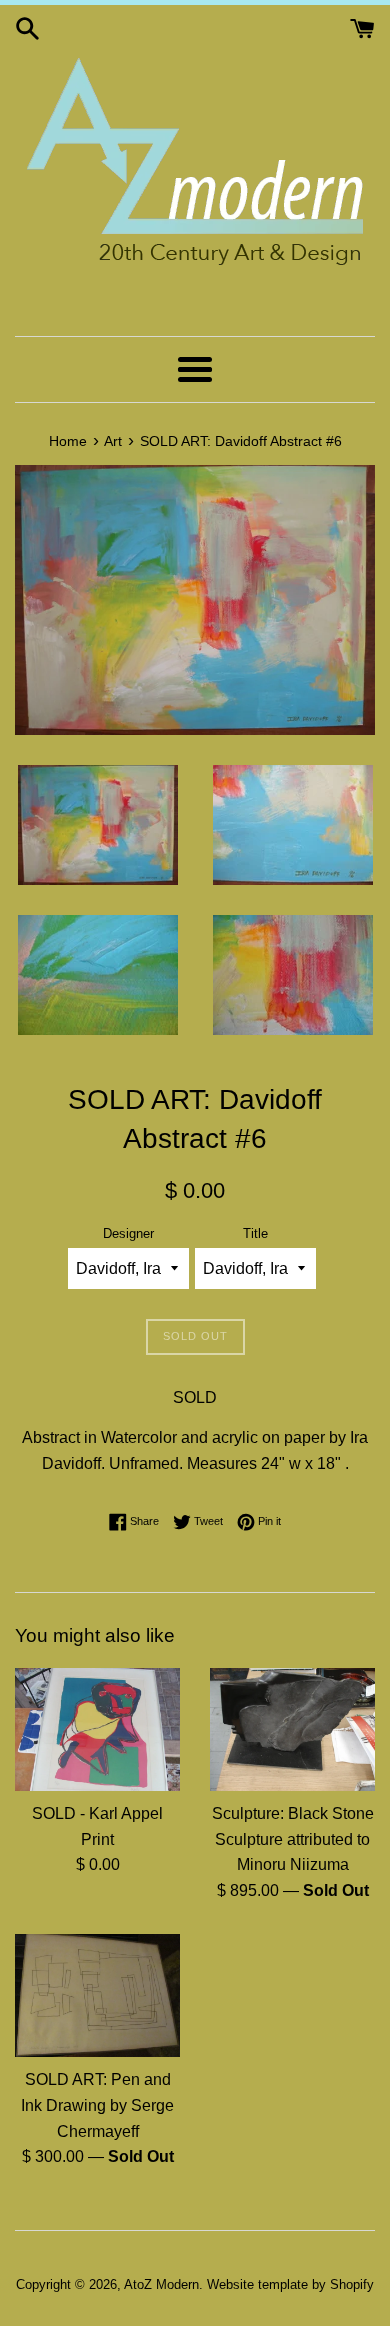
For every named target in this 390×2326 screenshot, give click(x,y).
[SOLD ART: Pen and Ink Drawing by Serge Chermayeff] (97, 1996)
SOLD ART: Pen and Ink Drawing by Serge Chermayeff (97, 2105)
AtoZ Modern (161, 2284)
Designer (128, 1233)
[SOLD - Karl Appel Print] (97, 1730)
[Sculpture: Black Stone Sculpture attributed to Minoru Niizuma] (292, 1730)
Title (255, 1233)
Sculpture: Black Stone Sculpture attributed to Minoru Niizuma (293, 1839)
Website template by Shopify (290, 2284)
